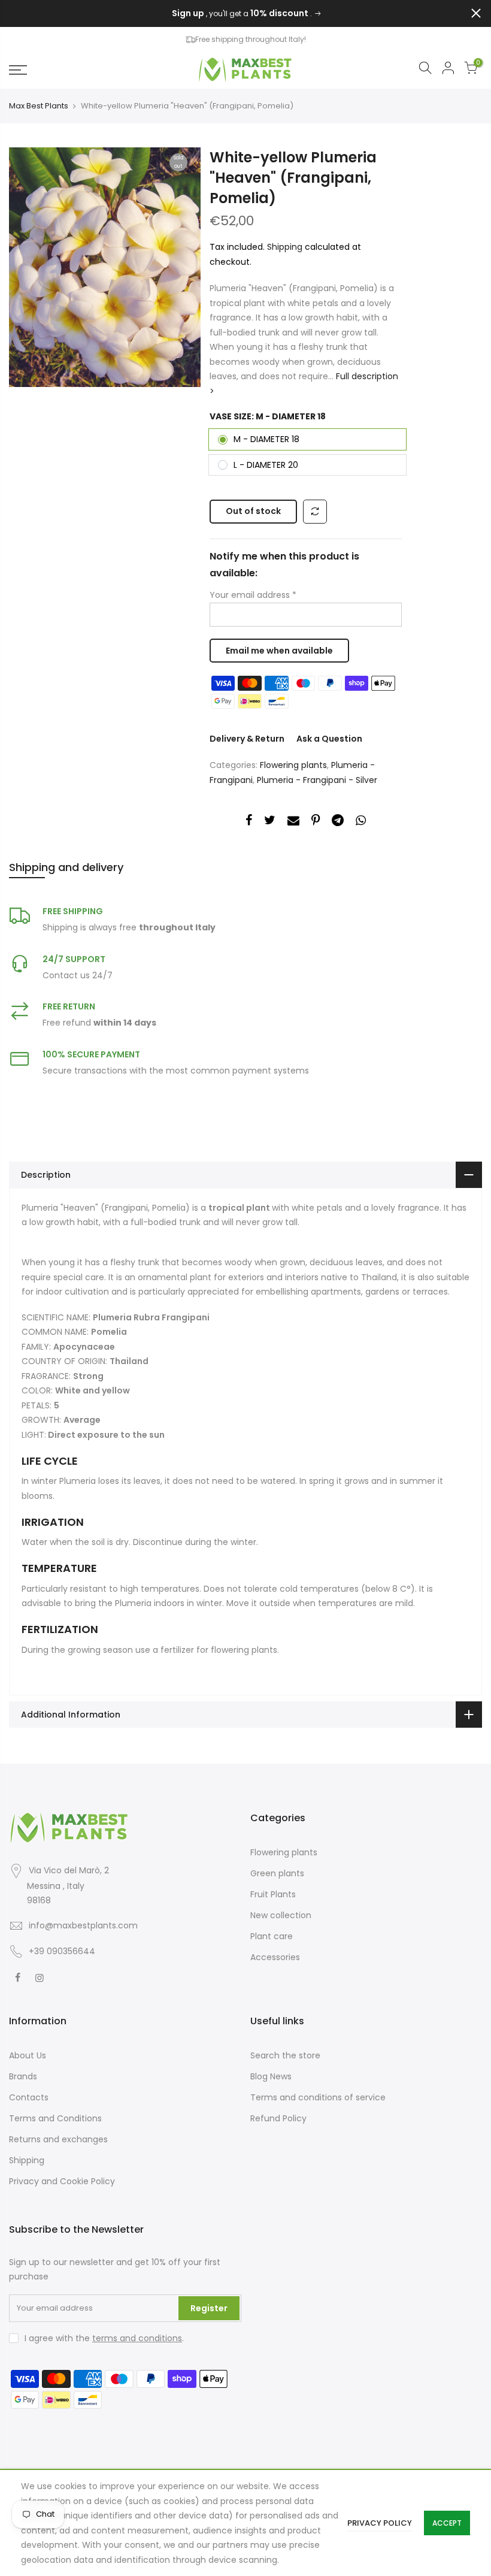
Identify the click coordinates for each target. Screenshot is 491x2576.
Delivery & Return (247, 739)
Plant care (272, 1936)
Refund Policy (278, 2118)
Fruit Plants (273, 1894)
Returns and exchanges (58, 2139)
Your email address (253, 595)
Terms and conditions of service (318, 2097)
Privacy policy (380, 2523)
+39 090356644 (62, 1951)
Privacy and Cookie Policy (62, 2181)
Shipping (285, 247)
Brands (23, 2076)
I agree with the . (104, 2338)
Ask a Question (329, 739)
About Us (28, 2055)
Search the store (285, 2055)
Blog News (271, 2076)
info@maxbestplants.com (83, 1925)
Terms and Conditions (55, 2118)
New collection (281, 1915)
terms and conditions (137, 2338)
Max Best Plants (39, 106)
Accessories (275, 1957)
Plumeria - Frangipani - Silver (317, 780)
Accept (447, 2523)
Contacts (29, 2097)
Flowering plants (293, 765)
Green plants (277, 1873)
